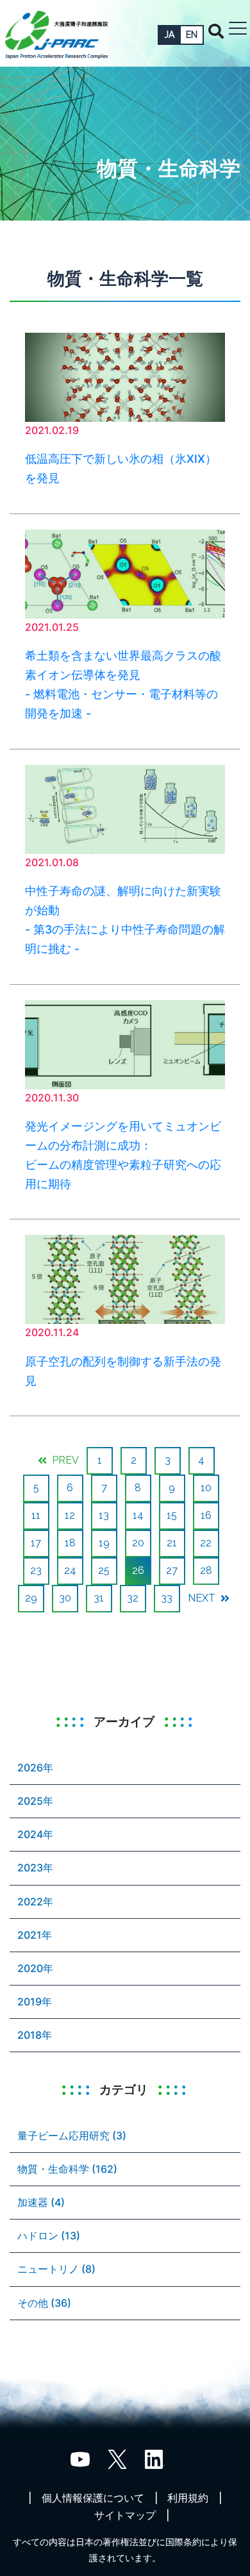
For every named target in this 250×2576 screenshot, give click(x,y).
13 (104, 1515)
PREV (64, 1460)
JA (169, 35)
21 (172, 1543)
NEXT (203, 1598)
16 (206, 1515)
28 (206, 1570)
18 (70, 1543)
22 (206, 1543)
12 (70, 1515)
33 (167, 1598)
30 (65, 1598)
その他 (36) (44, 2303)
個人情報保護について (93, 2498)
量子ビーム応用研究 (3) (72, 2136)
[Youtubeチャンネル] (80, 2458)
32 (133, 1598)
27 (172, 1570)
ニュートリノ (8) (56, 2269)
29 (31, 1598)
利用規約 (188, 2498)
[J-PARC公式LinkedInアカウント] (154, 2458)
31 (99, 1598)
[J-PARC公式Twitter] (117, 2458)
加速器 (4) (41, 2202)
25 (104, 1570)
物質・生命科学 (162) (67, 2169)
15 (172, 1515)
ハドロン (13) (49, 2236)
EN (192, 35)
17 (36, 1543)
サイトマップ (125, 2515)
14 (138, 1515)
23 (36, 1570)
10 (206, 1488)
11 (36, 1515)
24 (70, 1570)
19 (104, 1543)
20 (138, 1543)
